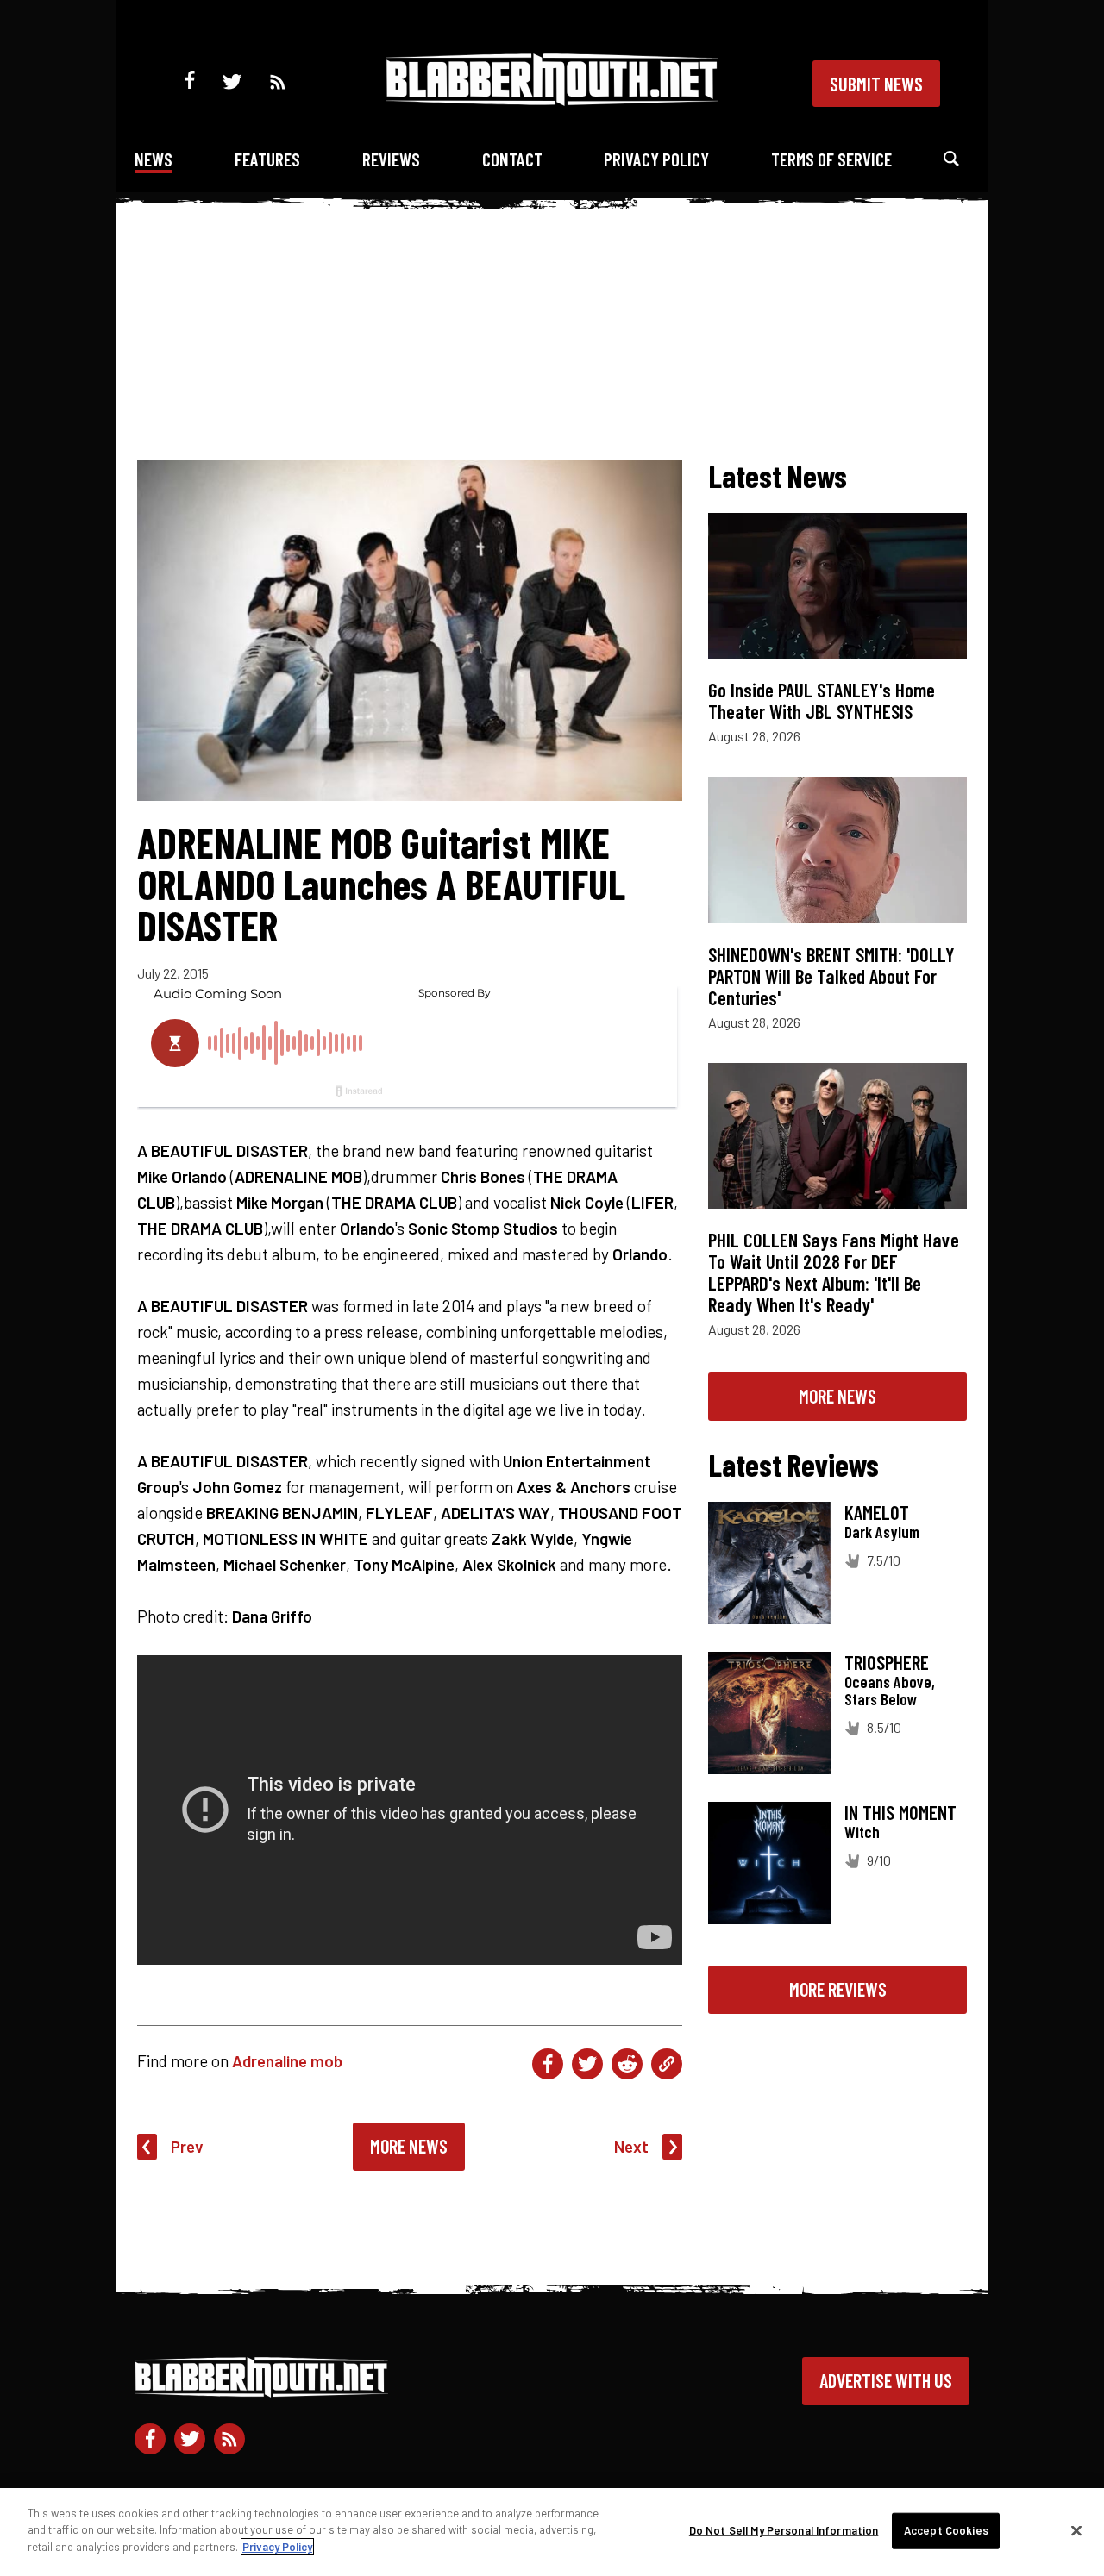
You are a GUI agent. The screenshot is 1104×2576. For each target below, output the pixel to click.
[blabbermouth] (552, 100)
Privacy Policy (656, 159)
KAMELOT (877, 1512)
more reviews (838, 1989)
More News (409, 2146)
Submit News (876, 84)
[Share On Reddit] (627, 2064)
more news (837, 1396)
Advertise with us (886, 2380)
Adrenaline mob (287, 2061)
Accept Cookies (946, 2530)
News (154, 159)
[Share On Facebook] (548, 2064)
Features (267, 159)
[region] (552, 2532)
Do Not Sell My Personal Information (784, 2530)
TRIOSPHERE (887, 1662)
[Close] (1076, 2531)
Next (631, 2146)
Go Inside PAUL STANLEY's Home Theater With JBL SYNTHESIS (822, 700)
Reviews (391, 159)
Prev (187, 2146)
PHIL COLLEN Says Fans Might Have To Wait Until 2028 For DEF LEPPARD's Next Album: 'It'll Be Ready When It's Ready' (834, 1272)
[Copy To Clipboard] (667, 2064)
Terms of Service (831, 159)
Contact (512, 159)
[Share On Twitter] (587, 2064)
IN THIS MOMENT (900, 1812)
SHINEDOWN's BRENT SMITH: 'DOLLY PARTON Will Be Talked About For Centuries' (831, 976)
